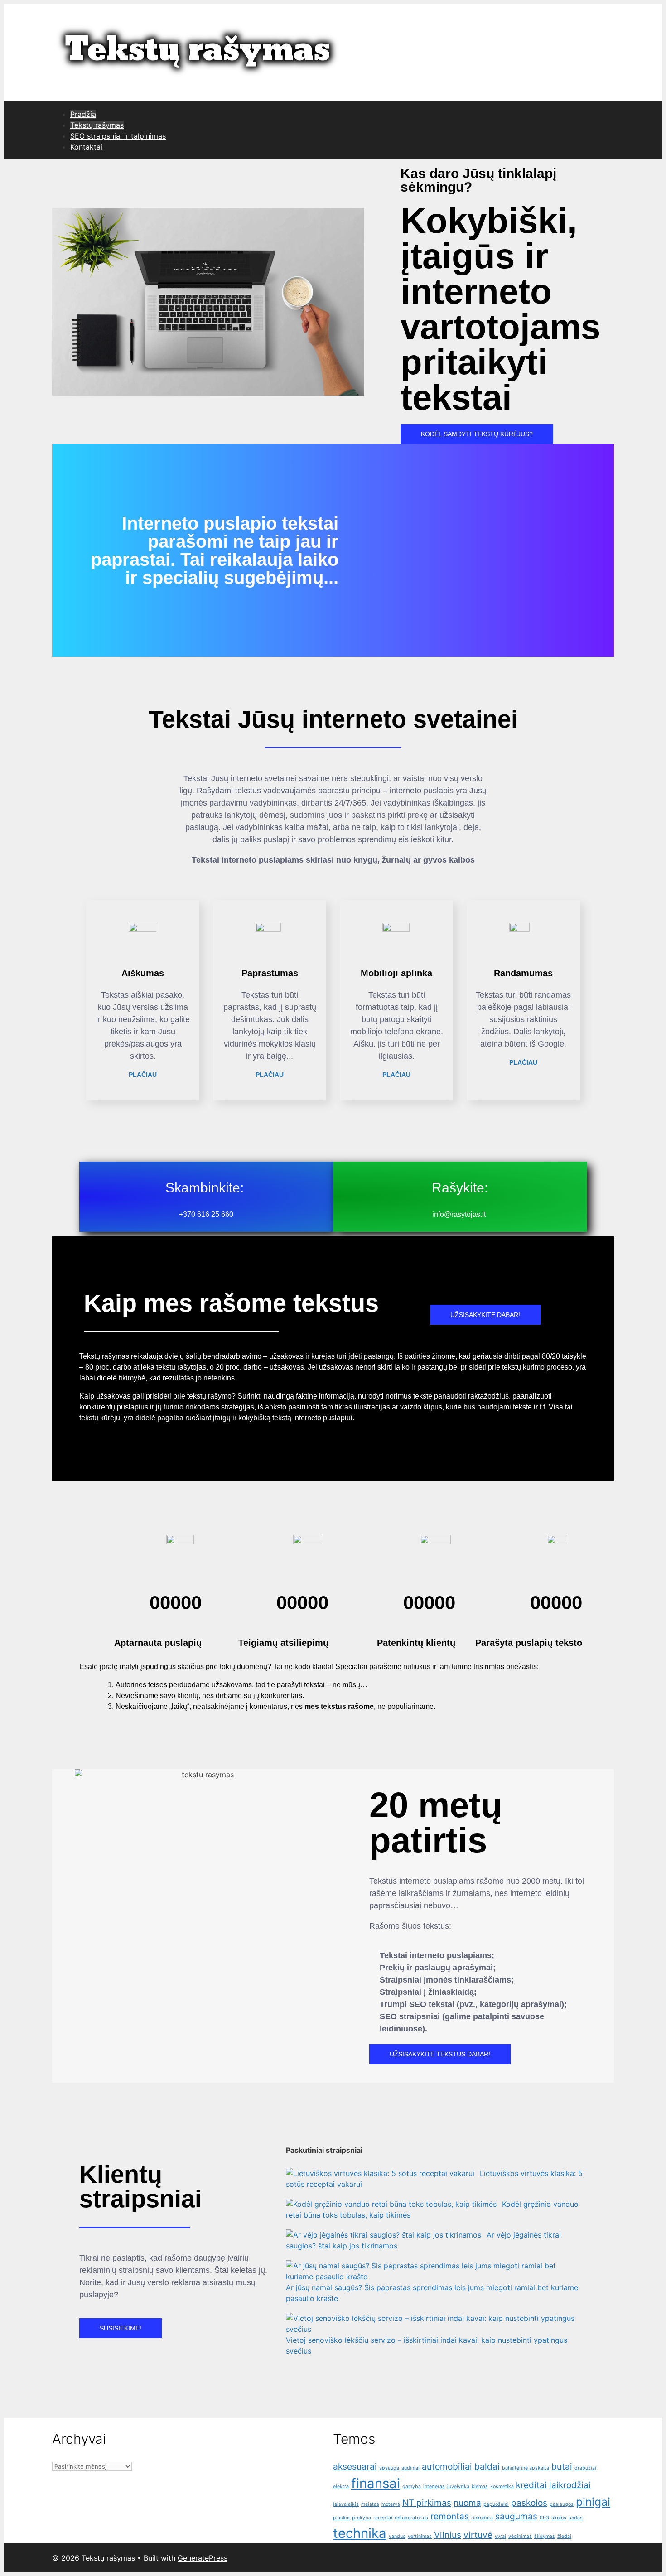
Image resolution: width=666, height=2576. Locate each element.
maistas (370, 2504)
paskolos (529, 2503)
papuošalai (496, 2504)
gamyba (412, 2487)
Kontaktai (86, 147)
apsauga (389, 2468)
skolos (559, 2518)
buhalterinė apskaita (526, 2468)
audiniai (410, 2468)
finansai (376, 2483)
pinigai (593, 2502)
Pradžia (83, 114)
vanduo (397, 2536)
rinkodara (482, 2518)
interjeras (434, 2487)
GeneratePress (203, 2558)
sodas (576, 2518)
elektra (341, 2487)
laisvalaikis (346, 2504)
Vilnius (448, 2535)
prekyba (362, 2518)
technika (360, 2533)
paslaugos (562, 2504)
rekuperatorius (411, 2518)
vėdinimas (520, 2536)
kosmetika (502, 2487)
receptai (383, 2518)
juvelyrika (458, 2487)
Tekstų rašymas (97, 125)
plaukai (341, 2518)
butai (562, 2467)
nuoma (467, 2503)
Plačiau (143, 1075)
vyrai (500, 2536)
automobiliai (447, 2467)
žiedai (564, 2536)
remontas (450, 2516)
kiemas (480, 2487)
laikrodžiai (570, 2485)
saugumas (516, 2516)
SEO (544, 2518)
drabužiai (585, 2468)
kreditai (531, 2485)
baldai (487, 2467)
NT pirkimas (427, 2503)
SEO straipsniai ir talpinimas (118, 136)
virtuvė (478, 2535)
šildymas (545, 2536)
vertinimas (420, 2536)
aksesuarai (355, 2467)
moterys (391, 2504)
